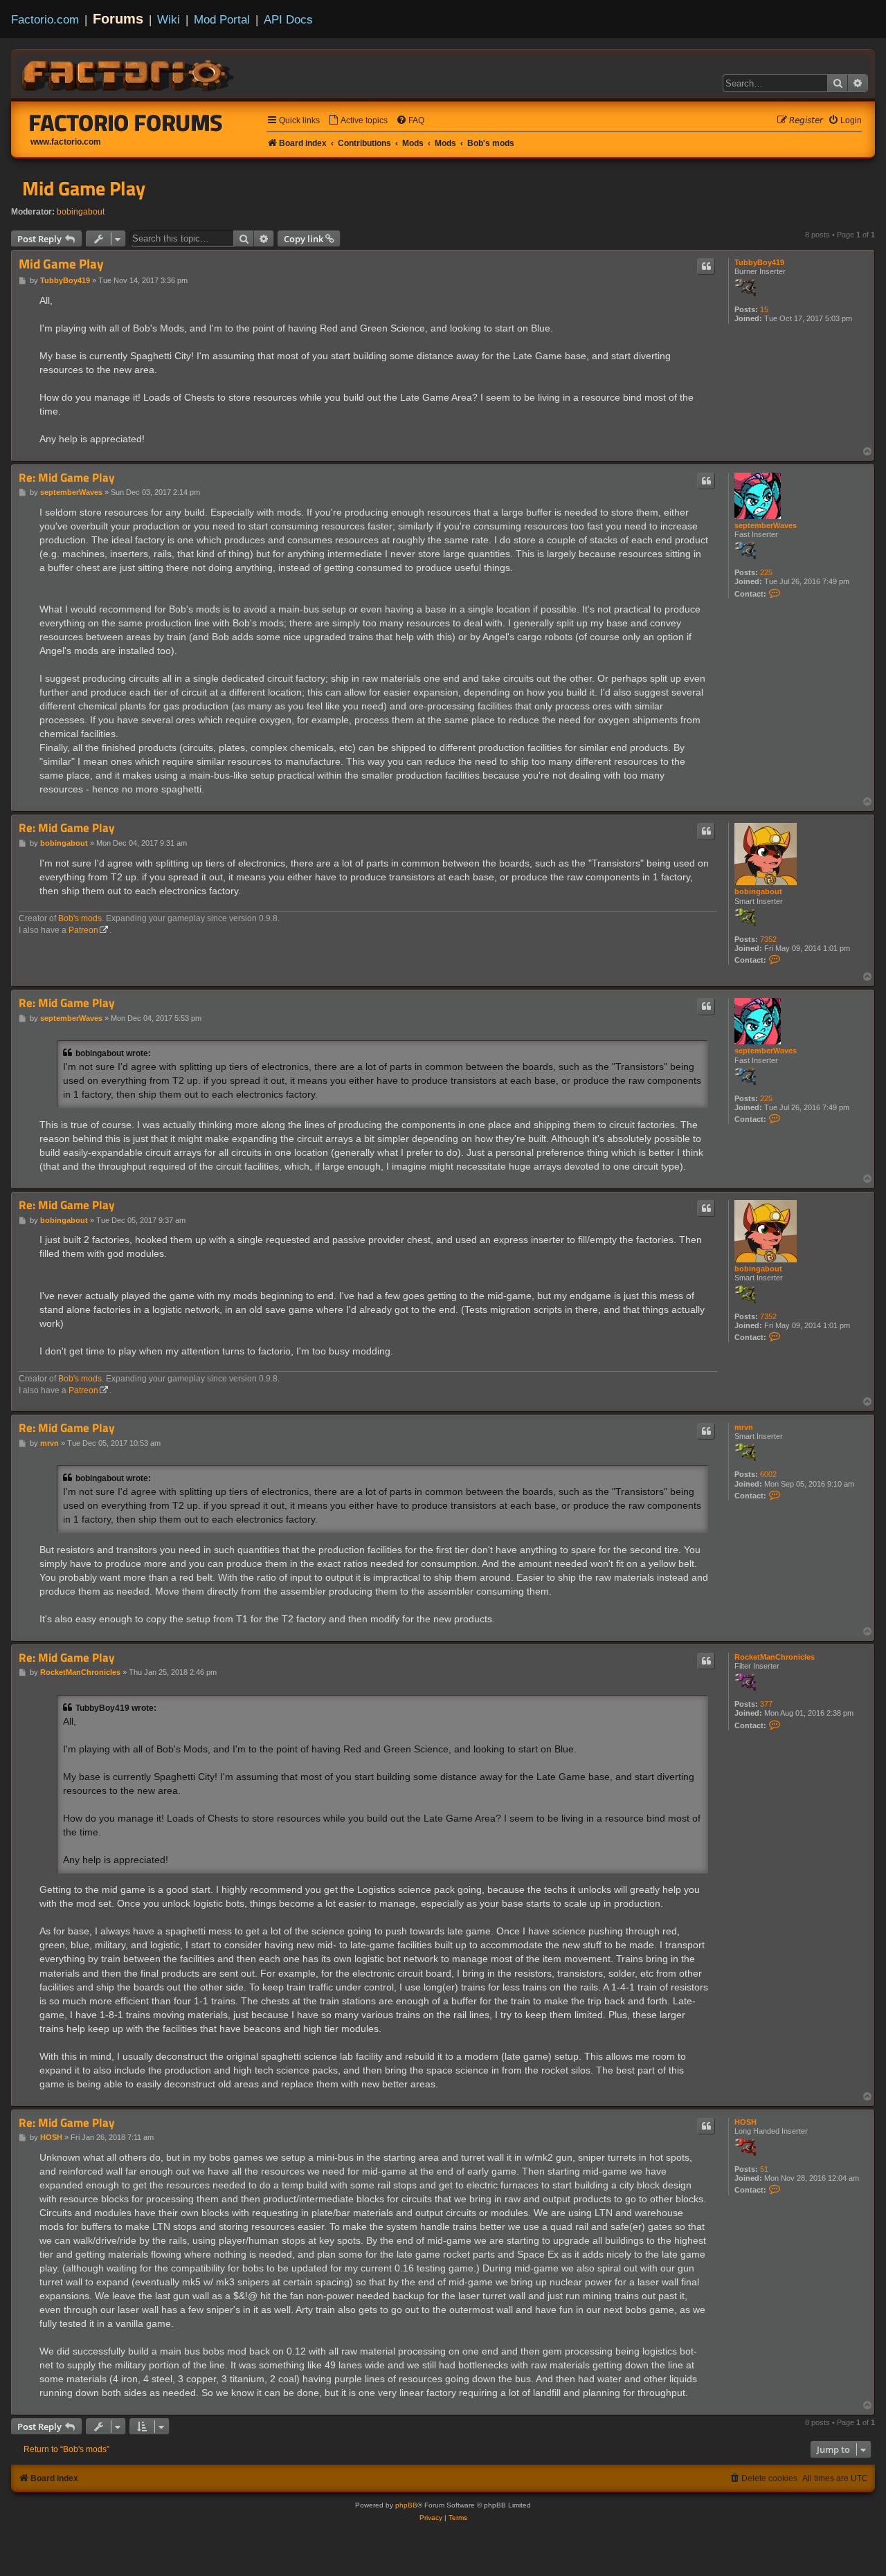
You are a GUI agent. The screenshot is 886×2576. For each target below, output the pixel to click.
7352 (768, 939)
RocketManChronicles (775, 1657)
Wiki (169, 19)
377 (766, 1704)
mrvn (744, 1427)
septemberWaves (766, 525)
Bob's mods (80, 918)
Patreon (83, 930)
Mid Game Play (84, 188)
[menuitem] (358, 121)
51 (764, 2169)
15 (764, 309)
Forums (118, 19)
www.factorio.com (66, 142)
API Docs (288, 19)
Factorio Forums (126, 123)
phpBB (406, 2505)
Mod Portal (222, 19)
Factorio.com (45, 19)
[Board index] (129, 73)
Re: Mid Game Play (67, 478)
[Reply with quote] (706, 266)
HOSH (745, 2122)
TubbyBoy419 (759, 262)
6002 (768, 1474)
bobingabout (81, 212)
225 (766, 572)
